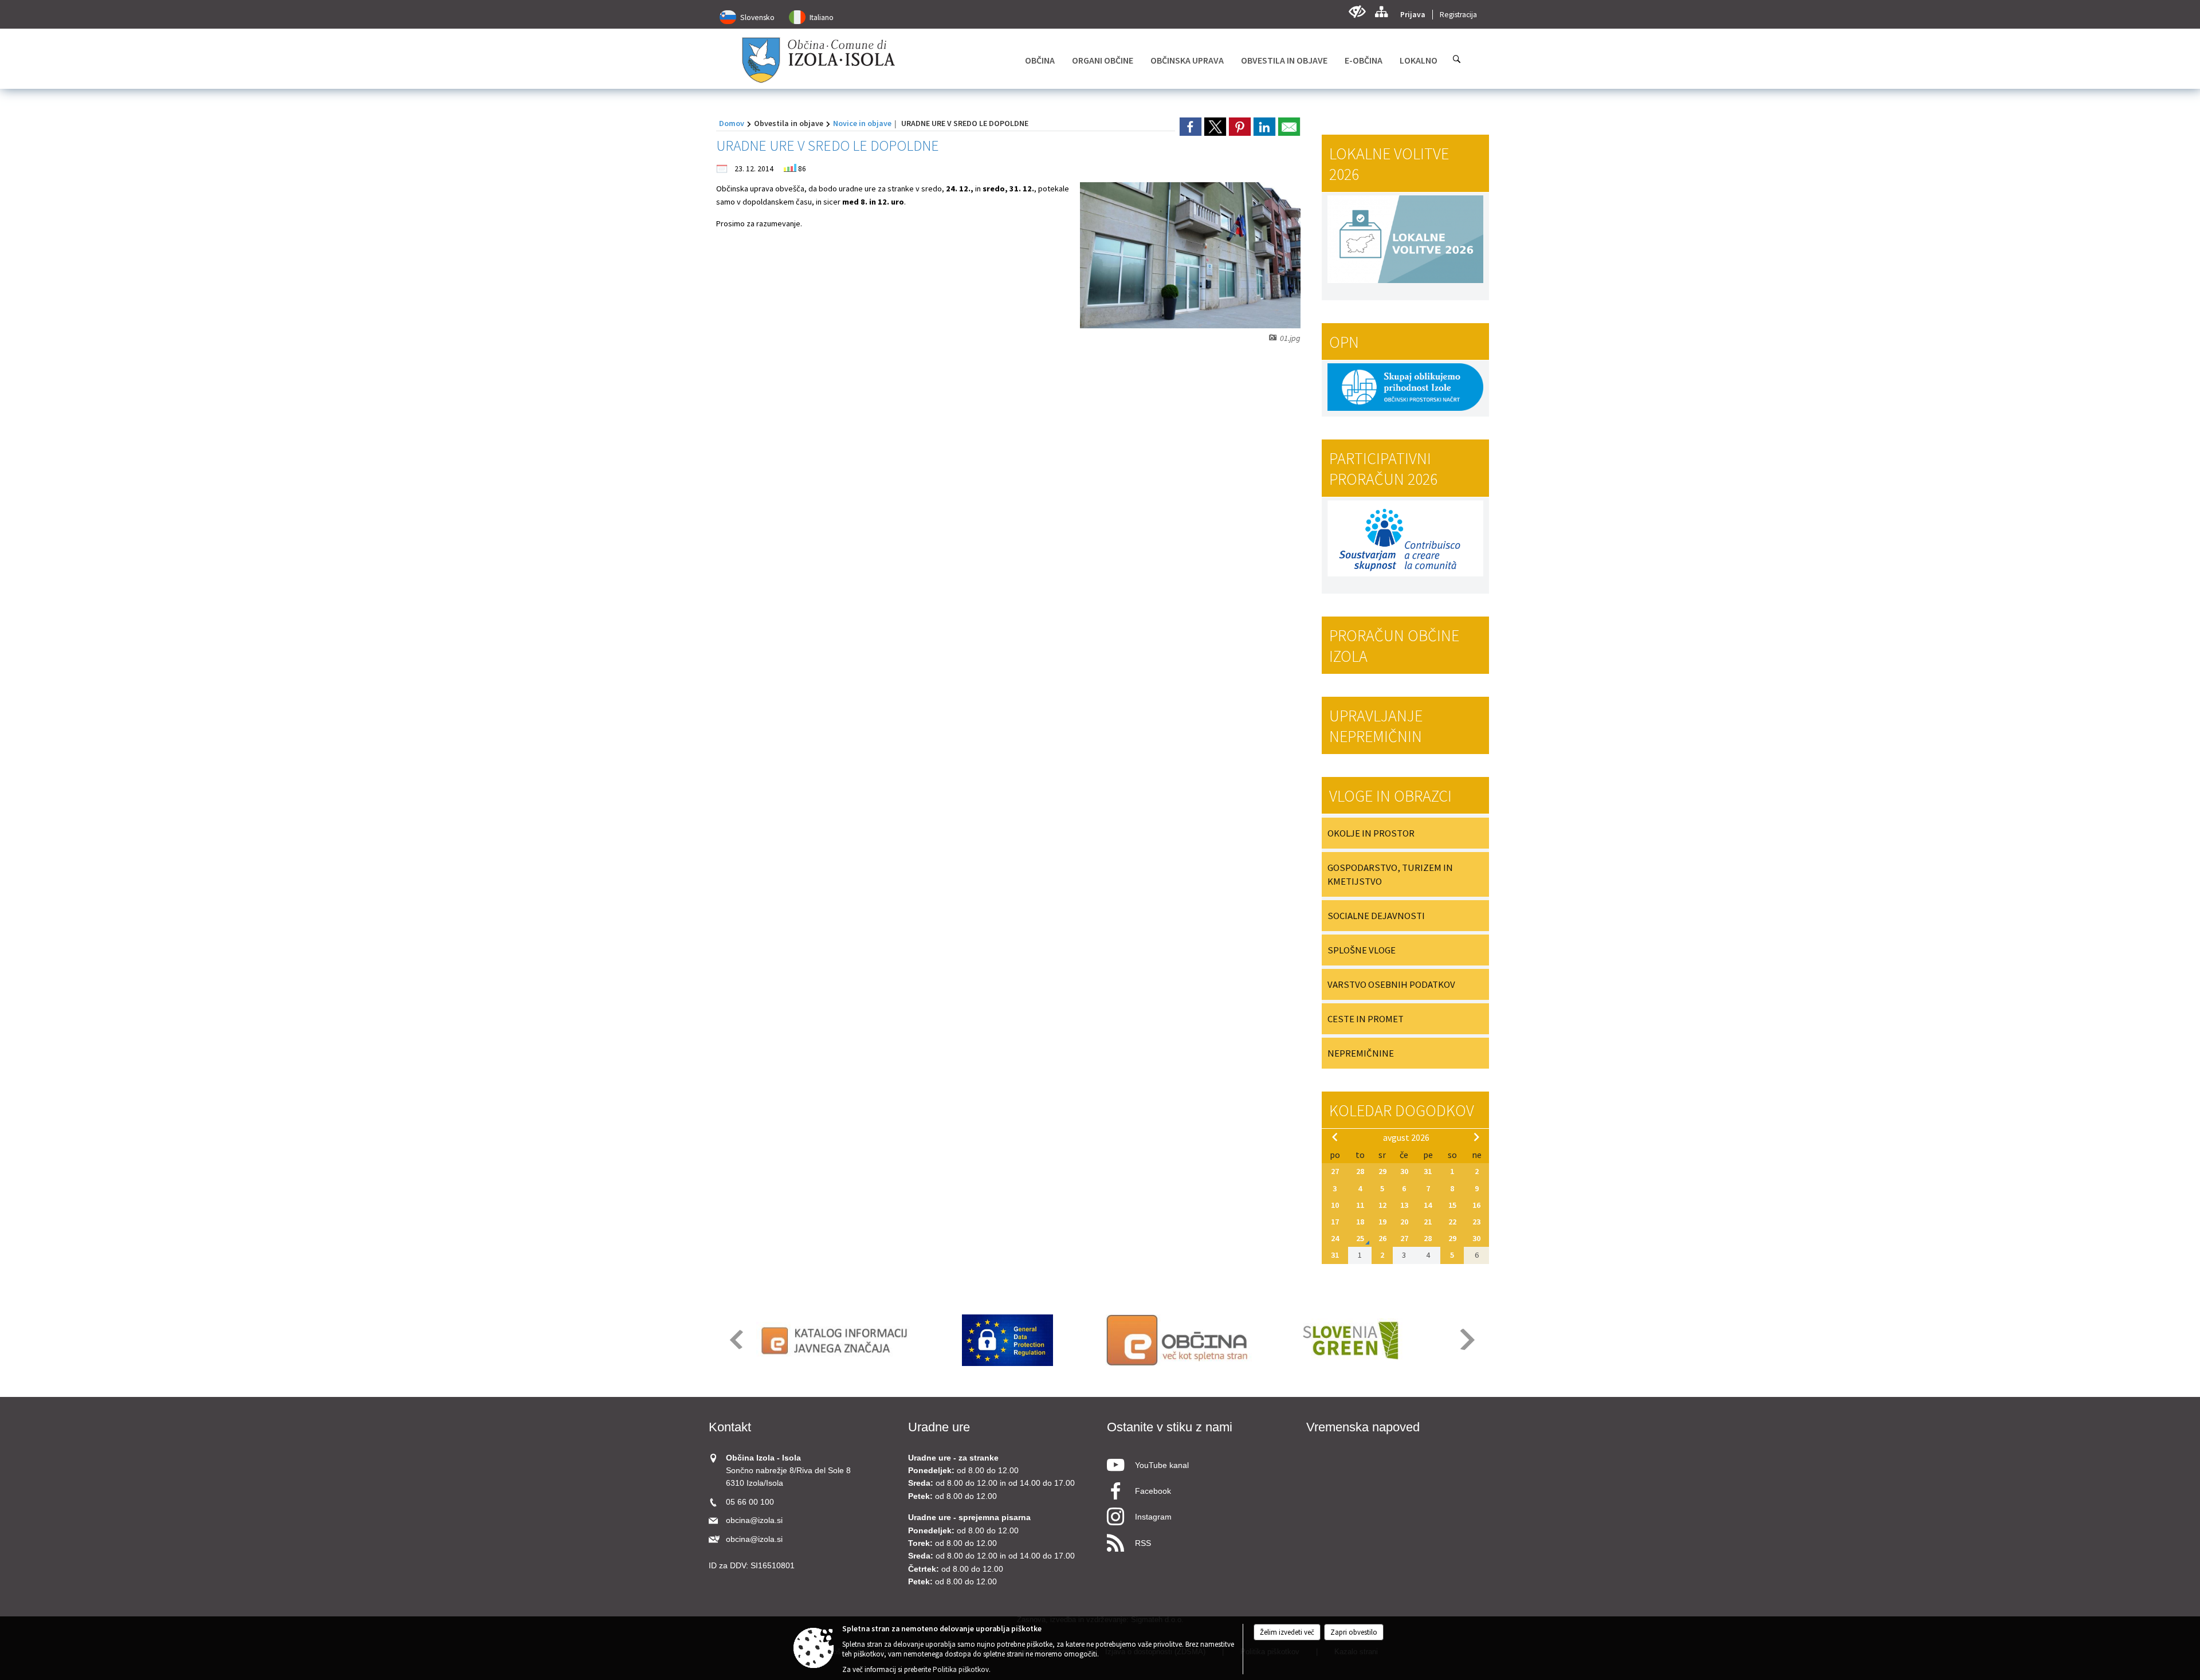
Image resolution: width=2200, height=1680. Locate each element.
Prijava (1413, 15)
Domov (732, 123)
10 (1335, 1205)
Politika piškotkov (961, 1669)
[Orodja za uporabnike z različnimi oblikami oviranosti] (1357, 12)
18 (1360, 1222)
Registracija (1458, 15)
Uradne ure (939, 1427)
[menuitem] (1040, 60)
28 (1360, 1171)
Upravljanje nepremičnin (1376, 726)
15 (1452, 1205)
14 (1428, 1205)
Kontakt (730, 1427)
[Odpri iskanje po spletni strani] (1457, 59)
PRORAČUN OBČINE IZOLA (1394, 646)
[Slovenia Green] (1350, 1340)
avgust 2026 (1406, 1137)
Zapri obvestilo (1354, 1632)
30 (1404, 1171)
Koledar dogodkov (1402, 1110)
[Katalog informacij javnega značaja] (836, 1340)
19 (1382, 1222)
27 (1335, 1171)
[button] (735, 1339)
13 (1404, 1205)
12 (1382, 1205)
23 (1476, 1222)
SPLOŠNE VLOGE (1362, 950)
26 (1382, 1238)
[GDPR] (1008, 1340)
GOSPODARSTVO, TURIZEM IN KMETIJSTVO (1390, 874)
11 (1360, 1205)
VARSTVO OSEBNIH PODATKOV (1391, 984)
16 (1476, 1205)
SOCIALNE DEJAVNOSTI (1376, 916)
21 (1428, 1222)
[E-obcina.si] (1179, 1340)
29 (1382, 1171)
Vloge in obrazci (1390, 796)
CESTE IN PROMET (1366, 1019)
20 (1404, 1222)
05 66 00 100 (750, 1502)
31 (1428, 1171)
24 (1335, 1238)
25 (1360, 1238)
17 (1335, 1222)
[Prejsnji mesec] (1335, 1137)
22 (1452, 1222)
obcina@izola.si (754, 1520)
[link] (1191, 127)
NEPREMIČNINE (1361, 1053)
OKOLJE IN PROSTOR (1371, 833)
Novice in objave (862, 123)
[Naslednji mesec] (1476, 1137)
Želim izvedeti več (1287, 1632)
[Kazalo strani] (1381, 12)
